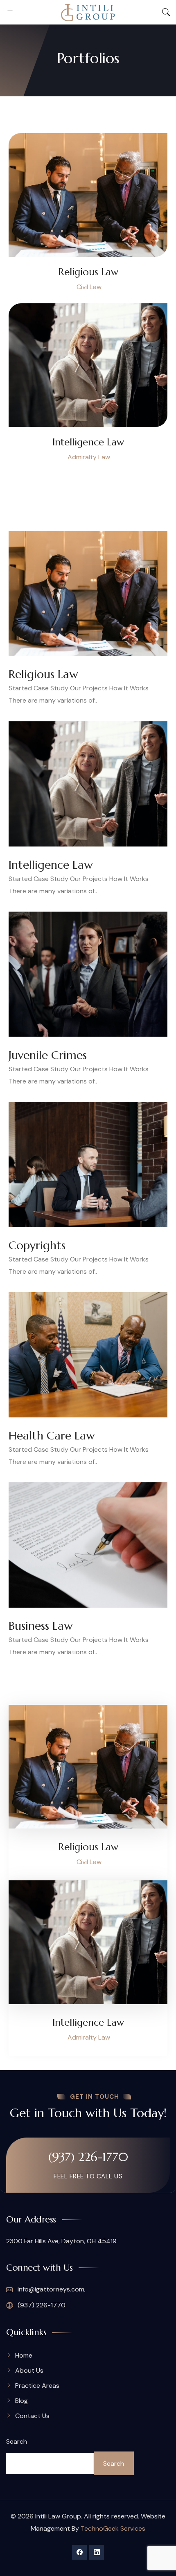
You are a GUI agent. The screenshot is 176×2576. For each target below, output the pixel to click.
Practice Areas (37, 2386)
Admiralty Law (89, 457)
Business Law (41, 1626)
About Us (29, 2370)
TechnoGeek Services (113, 2528)
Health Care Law (52, 1436)
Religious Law (88, 272)
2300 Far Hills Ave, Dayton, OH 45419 (61, 2241)
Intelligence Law (88, 442)
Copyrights (37, 1246)
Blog (21, 2401)
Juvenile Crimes (48, 1055)
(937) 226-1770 (88, 2157)
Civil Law (89, 287)
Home (24, 2355)
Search (17, 2441)
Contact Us (32, 2416)
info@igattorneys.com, (51, 2289)
